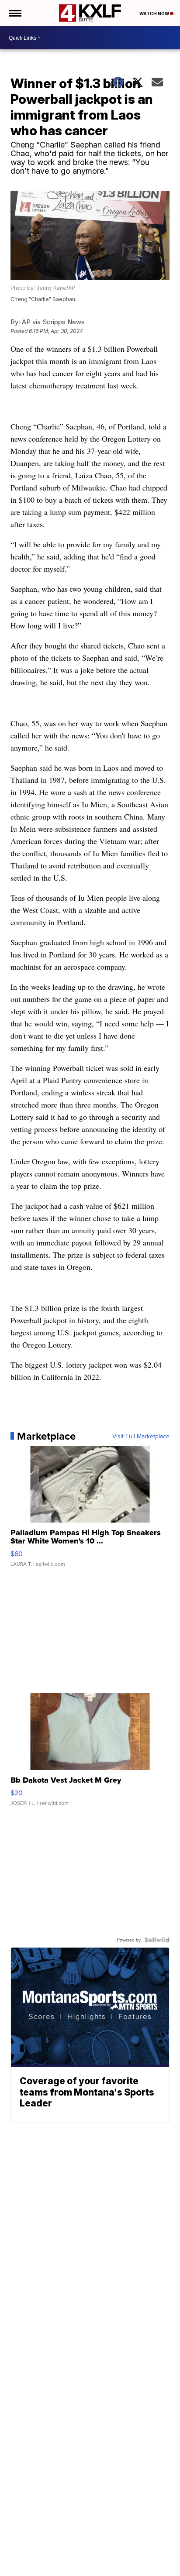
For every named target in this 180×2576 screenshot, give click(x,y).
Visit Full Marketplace (141, 1436)
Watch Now (155, 14)
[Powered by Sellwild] (157, 1940)
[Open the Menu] (15, 13)
